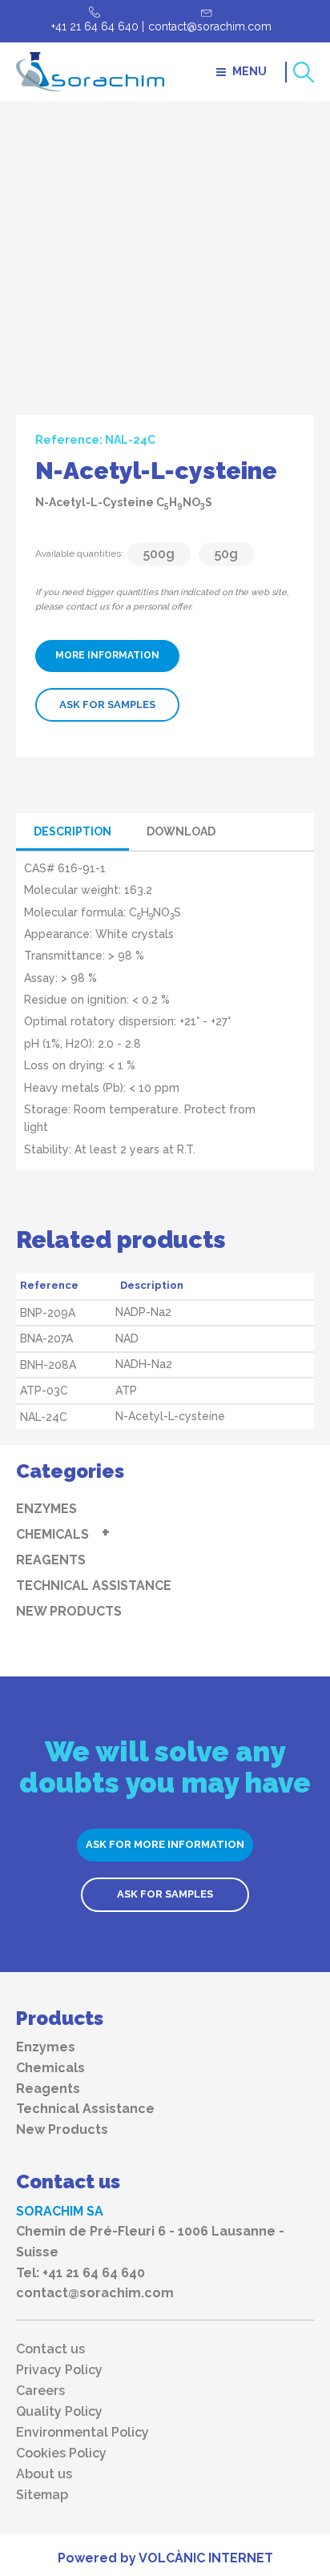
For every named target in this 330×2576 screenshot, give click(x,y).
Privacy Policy (59, 2370)
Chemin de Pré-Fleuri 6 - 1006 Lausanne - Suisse (150, 2242)
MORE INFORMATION (107, 655)
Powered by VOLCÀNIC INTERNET (165, 2558)
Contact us (50, 2349)
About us (44, 2474)
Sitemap (42, 2495)
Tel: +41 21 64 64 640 (80, 2273)
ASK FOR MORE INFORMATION (165, 1844)
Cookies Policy (61, 2453)
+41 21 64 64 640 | (98, 26)
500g (159, 554)
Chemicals (52, 1534)
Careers (40, 2391)
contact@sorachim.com (210, 26)
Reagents (51, 1560)
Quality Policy (59, 2412)
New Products (69, 1611)
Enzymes (46, 1509)
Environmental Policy (82, 2433)
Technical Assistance (94, 1586)
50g (226, 554)
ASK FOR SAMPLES (107, 704)
